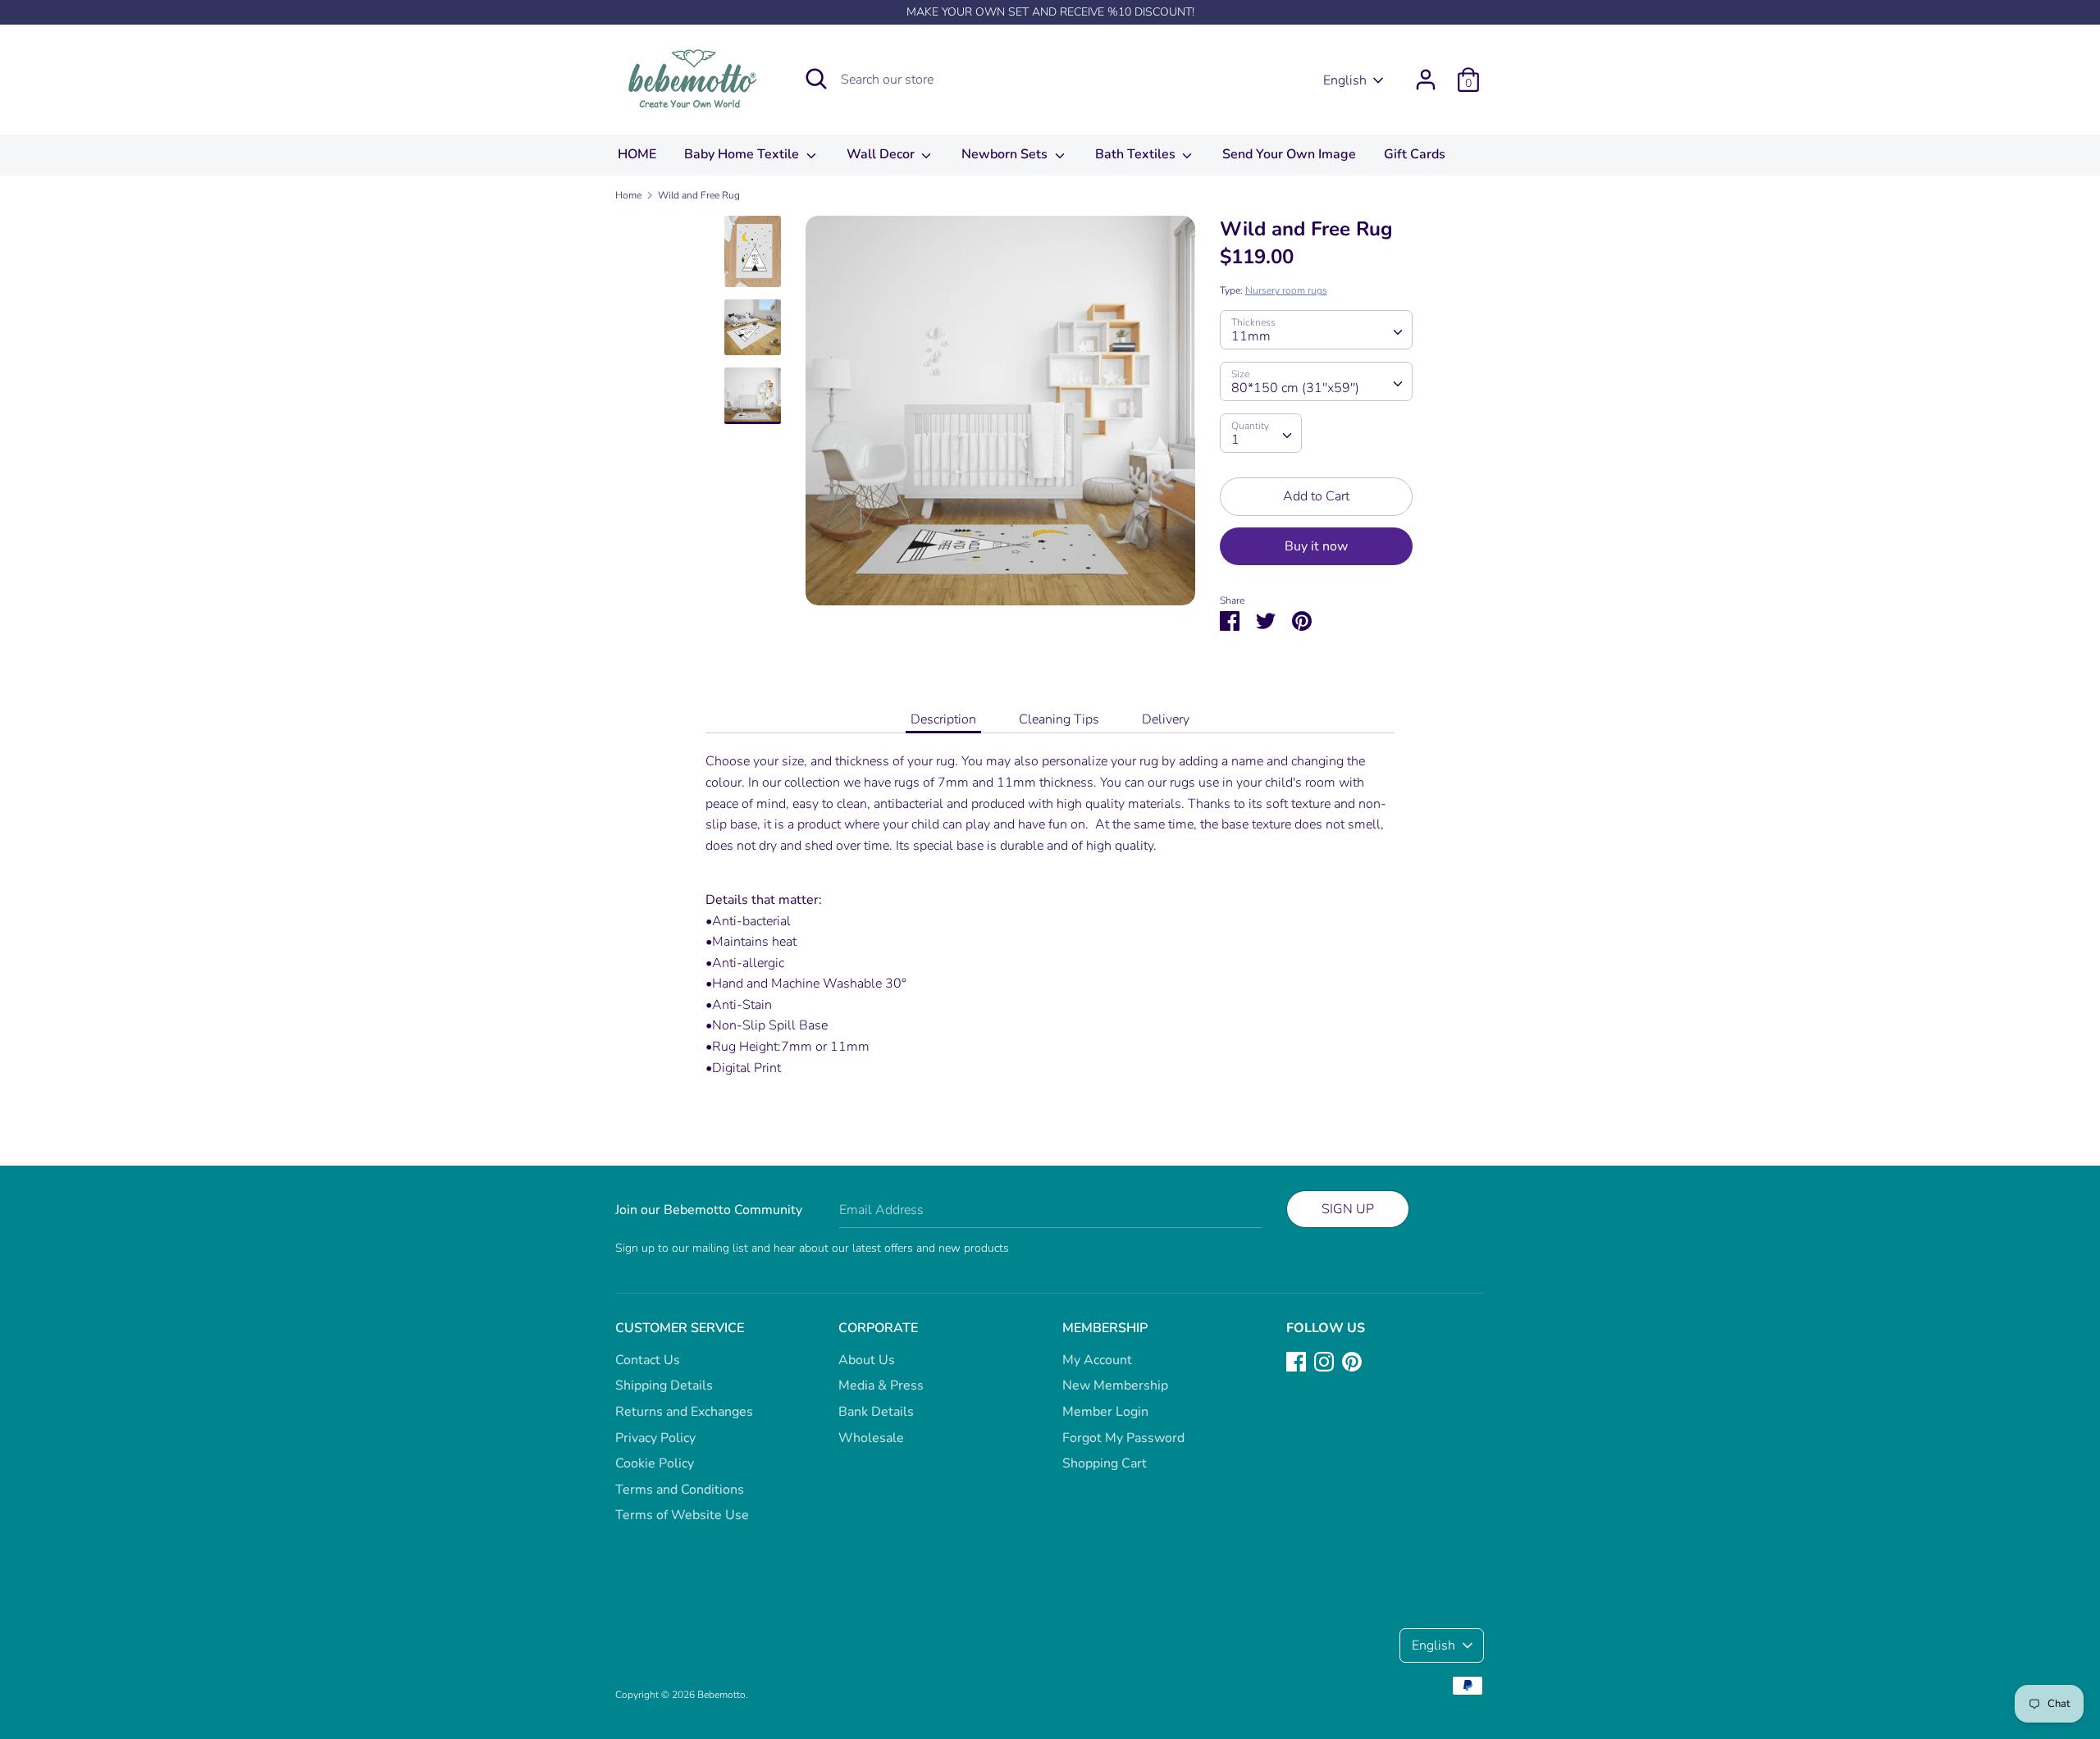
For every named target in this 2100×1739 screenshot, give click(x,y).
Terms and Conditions (680, 1490)
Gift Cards (1415, 154)
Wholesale (871, 1438)
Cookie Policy (655, 1463)
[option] (1000, 417)
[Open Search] (816, 79)
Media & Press (881, 1385)
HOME (637, 154)
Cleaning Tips (1059, 719)
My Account (1097, 1360)
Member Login (1105, 1412)
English (1345, 80)
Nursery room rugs (1286, 290)
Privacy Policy (655, 1438)
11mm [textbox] (1251, 336)
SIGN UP (1348, 1209)
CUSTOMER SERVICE (680, 1328)
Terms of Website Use (682, 1515)
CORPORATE (878, 1328)
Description (943, 719)
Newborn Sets (1006, 154)
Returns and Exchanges (684, 1412)
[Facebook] (1296, 1361)
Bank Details (876, 1412)
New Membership (1115, 1385)
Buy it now (1316, 546)
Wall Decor (882, 154)
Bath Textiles (1137, 154)
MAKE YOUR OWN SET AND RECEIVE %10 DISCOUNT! (1050, 12)
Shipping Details (664, 1385)
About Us (867, 1360)
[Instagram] (1324, 1361)
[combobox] (1316, 330)
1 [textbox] (1235, 440)
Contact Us (648, 1360)
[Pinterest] (1352, 1361)
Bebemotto (721, 1695)
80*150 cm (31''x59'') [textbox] (1295, 388)
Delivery (1166, 719)
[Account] (1426, 73)
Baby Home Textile (743, 154)
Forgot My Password (1123, 1438)
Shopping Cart (1105, 1463)
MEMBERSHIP (1105, 1328)
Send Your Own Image (1289, 154)
